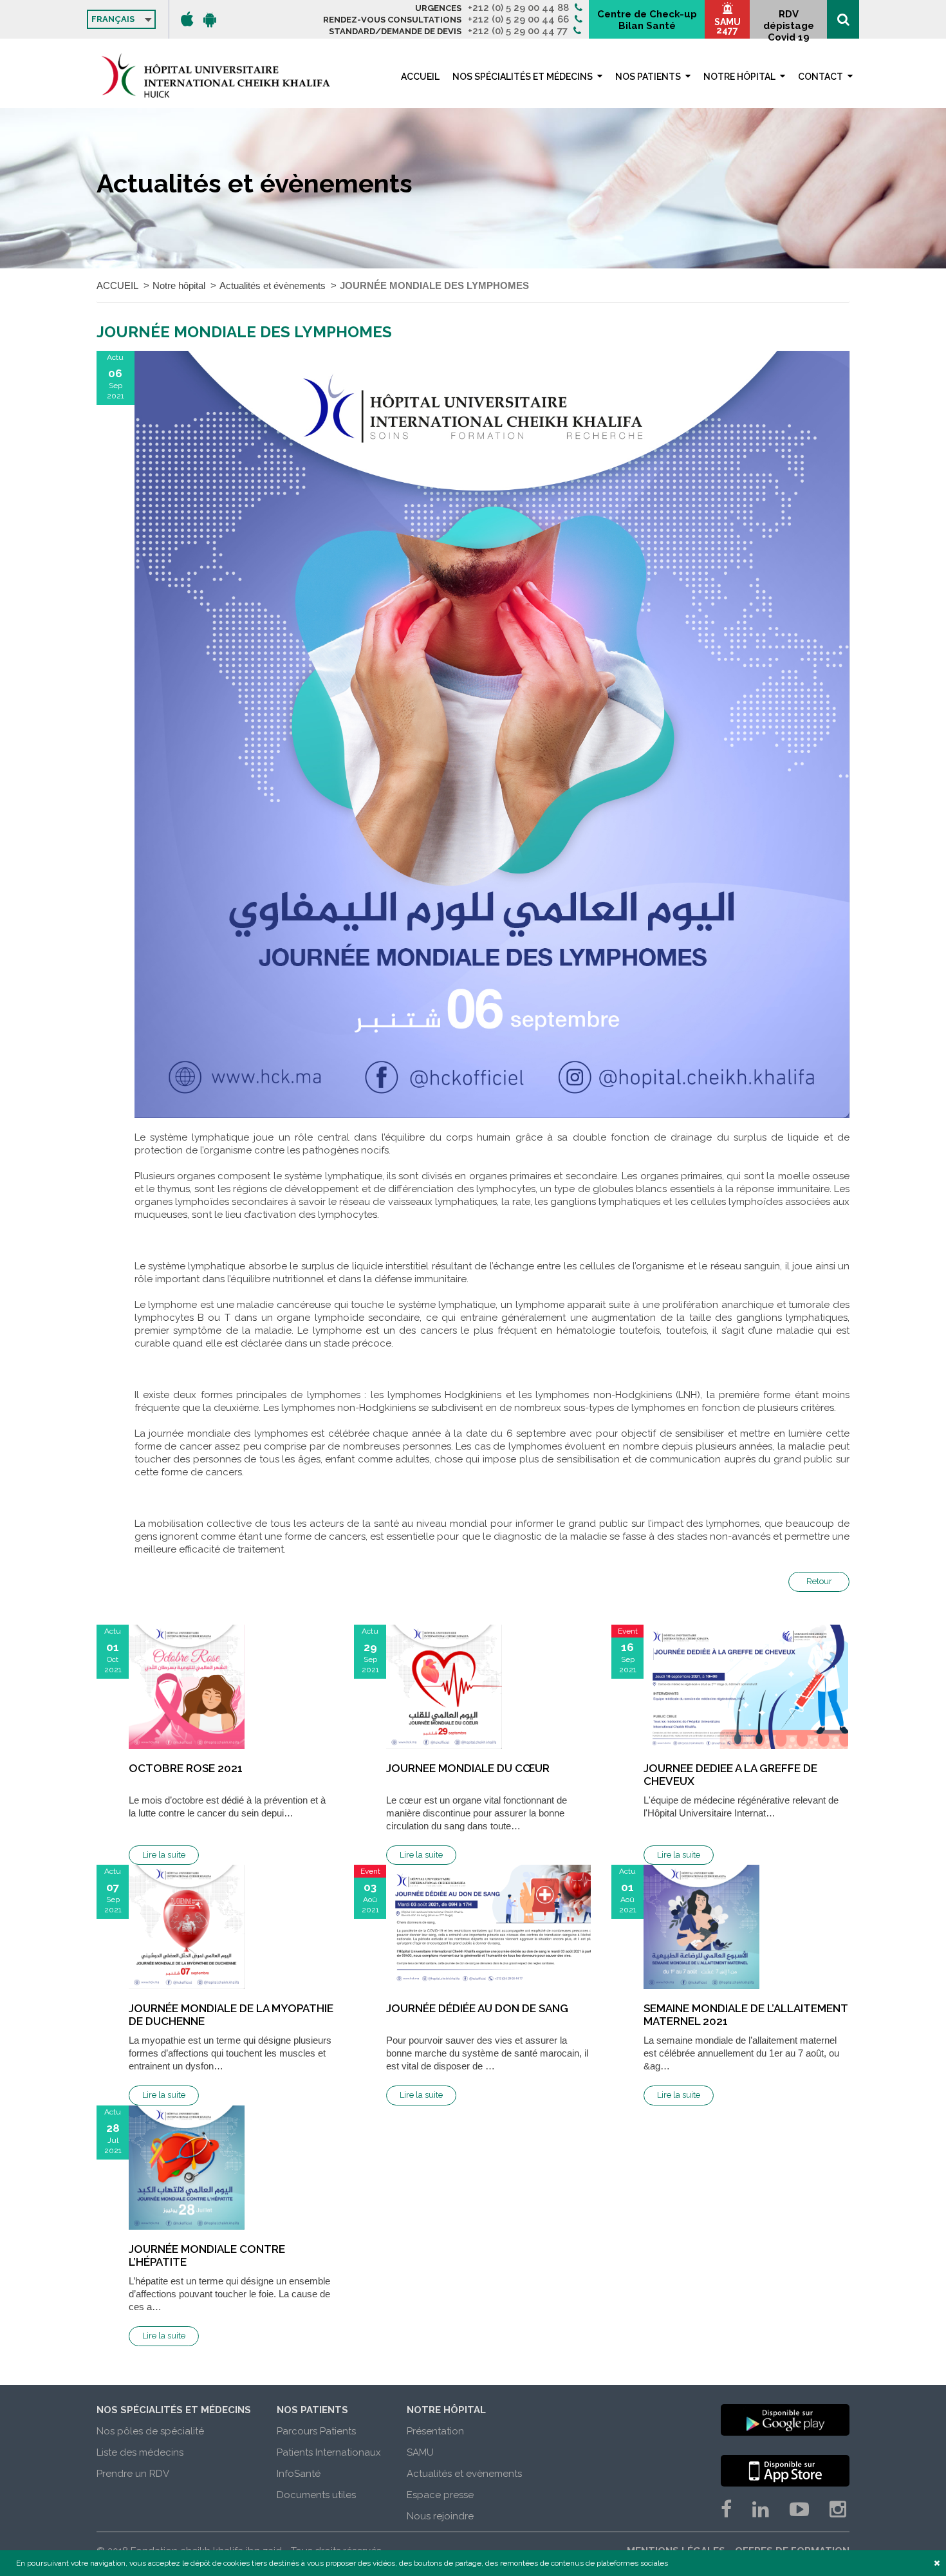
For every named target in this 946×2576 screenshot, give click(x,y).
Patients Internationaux (329, 2452)
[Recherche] (843, 19)
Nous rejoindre (440, 2516)
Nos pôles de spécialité (150, 2431)
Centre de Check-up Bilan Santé (647, 20)
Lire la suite (164, 1855)
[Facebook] (726, 2509)
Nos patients (648, 77)
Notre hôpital (739, 77)
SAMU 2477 (728, 26)
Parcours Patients (316, 2431)
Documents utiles (316, 2495)
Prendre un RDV (133, 2474)
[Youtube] (799, 2509)
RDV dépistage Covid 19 (789, 23)
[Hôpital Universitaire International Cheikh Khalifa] (216, 75)
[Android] (210, 19)
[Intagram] (838, 2509)
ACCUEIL (420, 77)
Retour (819, 1581)
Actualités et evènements (464, 2474)
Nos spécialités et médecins (523, 77)
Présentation (435, 2431)
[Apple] (187, 19)
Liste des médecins (140, 2452)
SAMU (420, 2452)
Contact (821, 77)
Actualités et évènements (273, 285)
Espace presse (440, 2495)
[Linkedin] (761, 2509)
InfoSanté (299, 2474)
